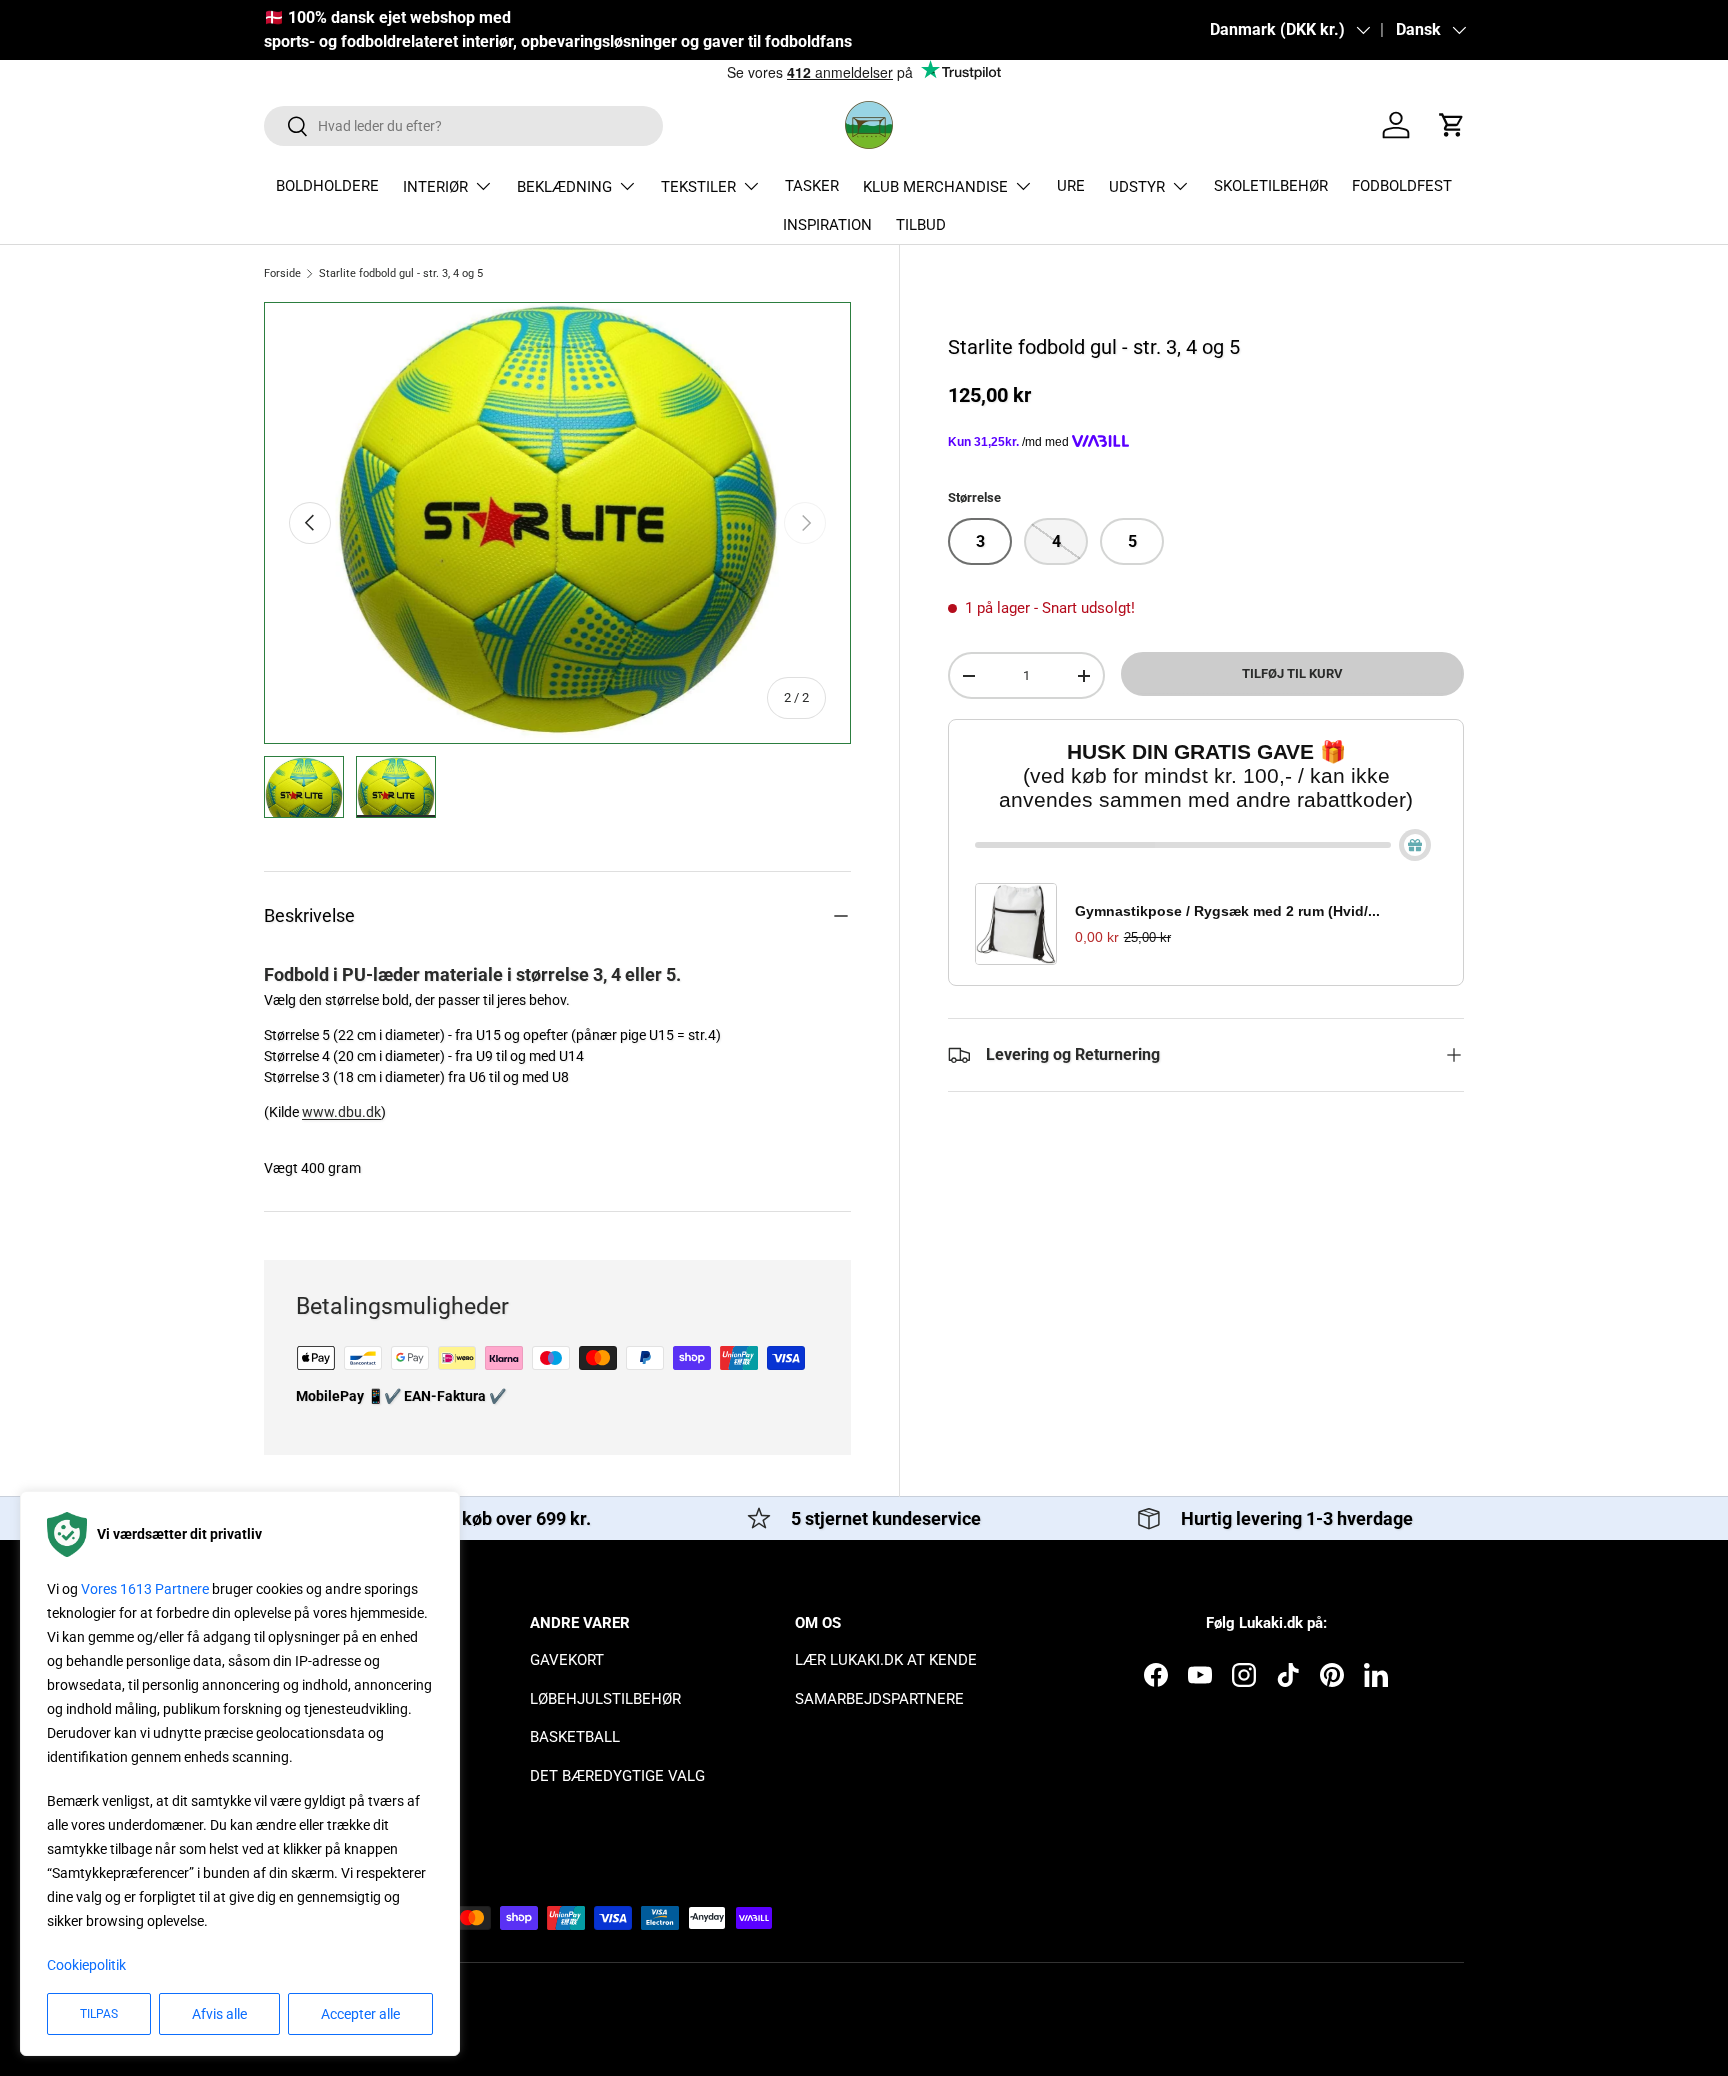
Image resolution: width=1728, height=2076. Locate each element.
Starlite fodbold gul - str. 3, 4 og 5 (401, 273)
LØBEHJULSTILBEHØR (605, 1699)
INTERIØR (435, 187)
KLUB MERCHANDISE (935, 187)
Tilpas (99, 2014)
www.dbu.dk (341, 1112)
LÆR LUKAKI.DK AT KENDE (886, 1660)
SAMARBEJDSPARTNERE (879, 1699)
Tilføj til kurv (1292, 673)
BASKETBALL (575, 1737)
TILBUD (921, 225)
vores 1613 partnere (145, 1589)
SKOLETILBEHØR (1271, 186)
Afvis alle (219, 2014)
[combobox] (463, 126)
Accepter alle (360, 2014)
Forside (282, 273)
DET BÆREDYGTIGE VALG (617, 1776)
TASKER (812, 186)
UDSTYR (1137, 187)
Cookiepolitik (86, 1965)
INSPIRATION (827, 225)
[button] (1452, 125)
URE (1071, 186)
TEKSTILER (698, 187)
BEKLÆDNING (564, 187)
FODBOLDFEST (1402, 186)
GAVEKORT (567, 1660)
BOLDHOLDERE (327, 186)
